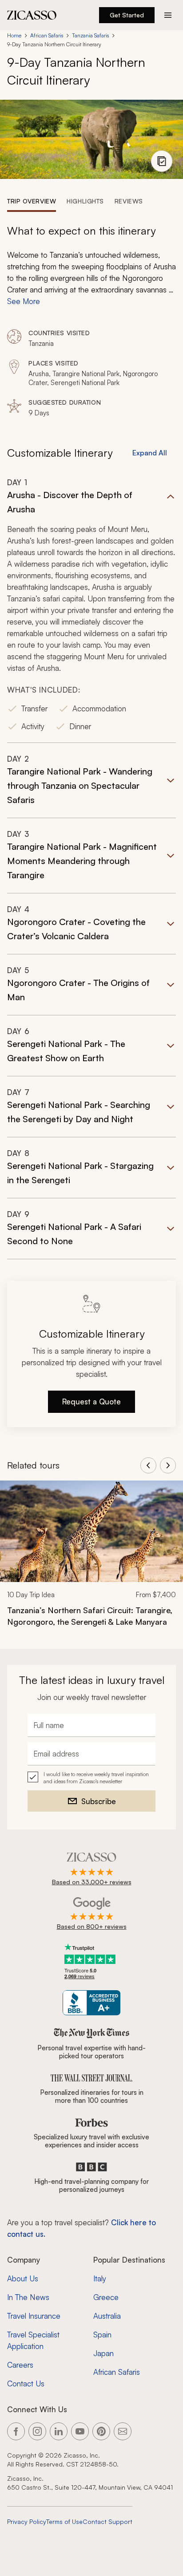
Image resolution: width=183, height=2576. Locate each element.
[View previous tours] (148, 1465)
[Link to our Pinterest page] (101, 2431)
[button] (91, 610)
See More (24, 301)
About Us (23, 2278)
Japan (103, 2353)
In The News (28, 2297)
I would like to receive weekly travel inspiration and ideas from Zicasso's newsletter (96, 1778)
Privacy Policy (27, 2521)
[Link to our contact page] (123, 2431)
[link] (91, 1560)
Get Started (127, 15)
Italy (100, 2278)
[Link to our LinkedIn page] (59, 2431)
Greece (106, 2297)
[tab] (32, 201)
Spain (102, 2335)
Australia (107, 2316)
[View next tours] (168, 1465)
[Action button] (168, 15)
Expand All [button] (150, 453)
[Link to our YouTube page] (80, 2431)
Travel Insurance (34, 2316)
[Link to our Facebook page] (16, 2431)
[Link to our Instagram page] (37, 2431)
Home (14, 35)
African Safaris (47, 35)
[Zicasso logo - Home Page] (32, 15)
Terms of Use (64, 2521)
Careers (20, 2365)
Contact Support (107, 2521)
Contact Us (26, 2383)
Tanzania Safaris (90, 35)
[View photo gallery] (162, 161)
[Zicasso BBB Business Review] (92, 2003)
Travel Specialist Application (33, 2340)
